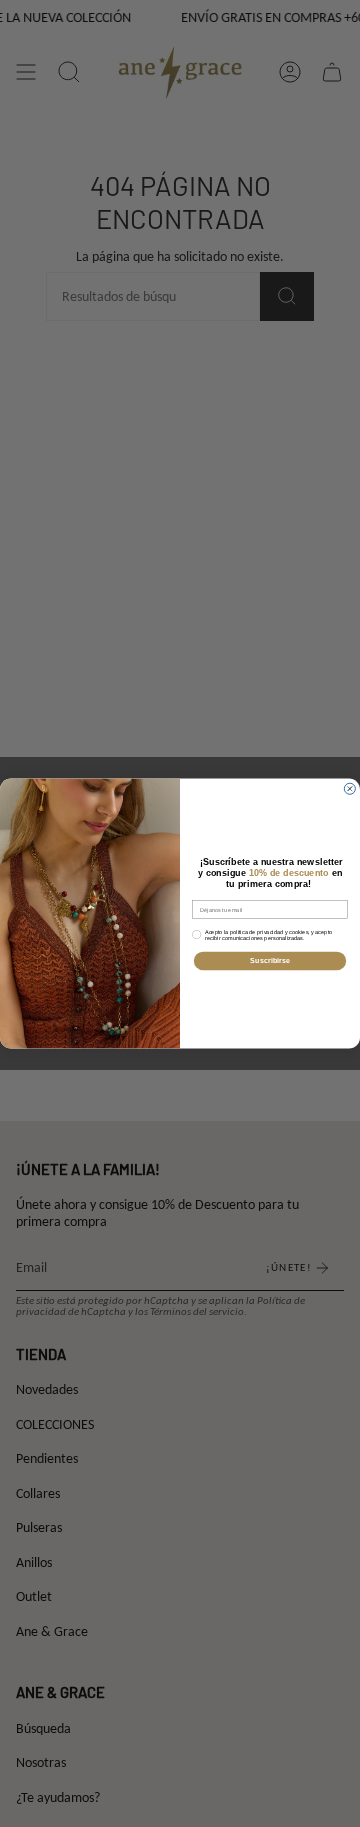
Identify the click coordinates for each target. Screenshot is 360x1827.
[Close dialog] (349, 788)
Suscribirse (270, 961)
